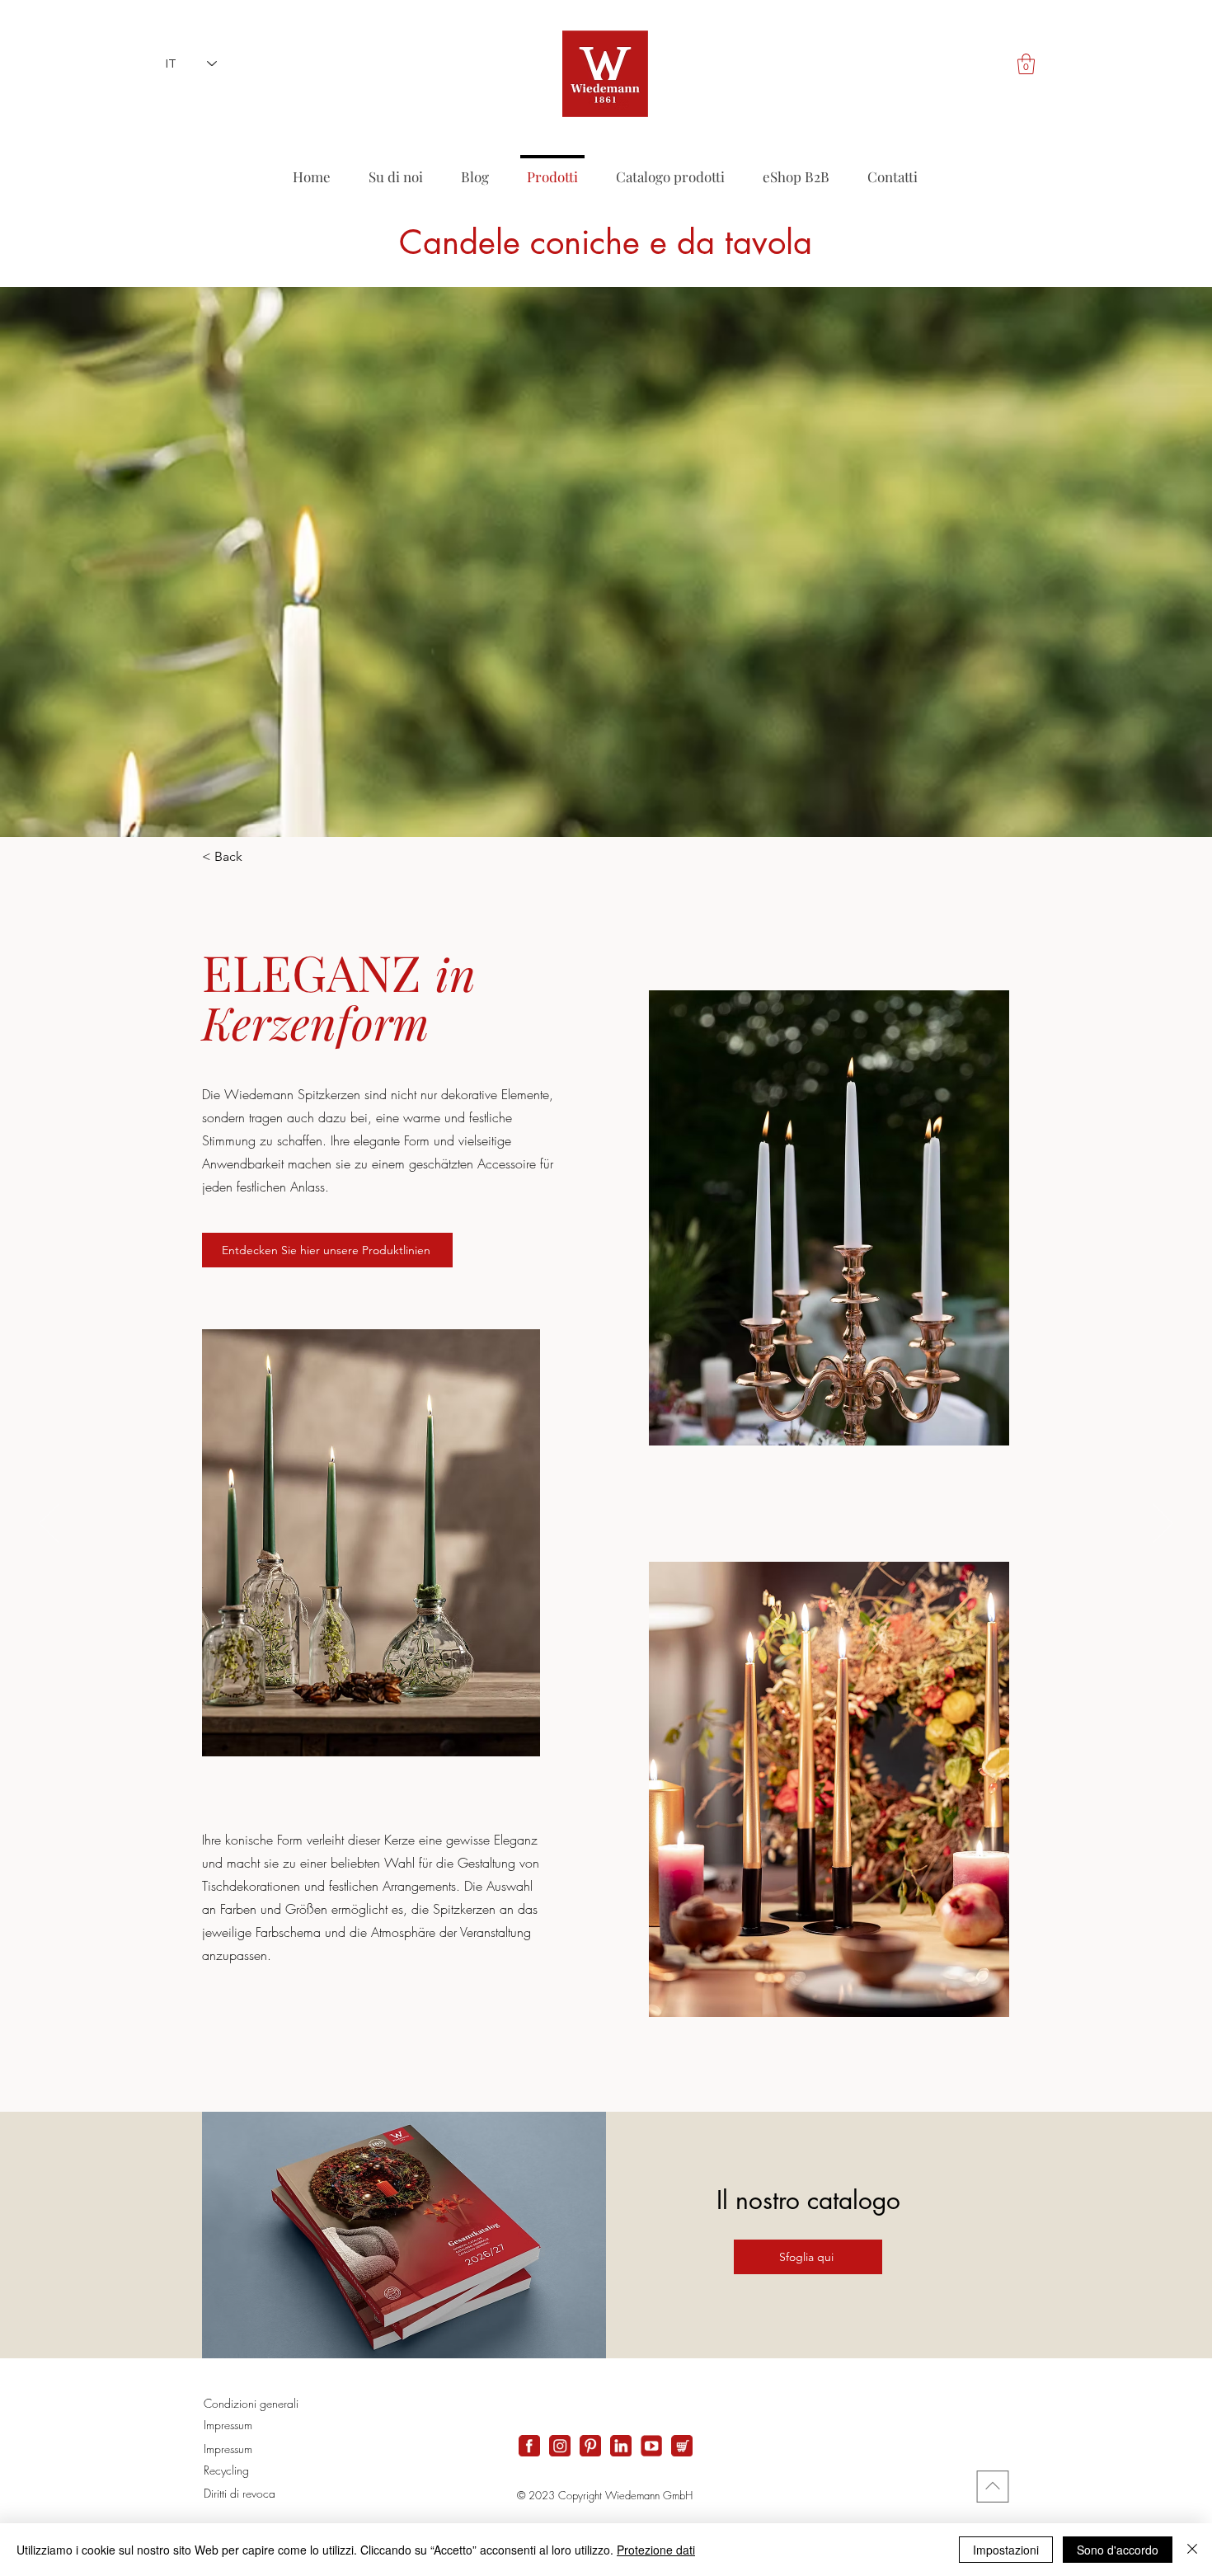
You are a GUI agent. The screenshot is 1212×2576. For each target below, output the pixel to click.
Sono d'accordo (1118, 2550)
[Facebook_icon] (529, 2446)
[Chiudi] (1192, 2550)
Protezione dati (656, 2550)
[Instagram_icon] (560, 2446)
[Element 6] (651, 2446)
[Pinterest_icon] (590, 2446)
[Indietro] (49, 1525)
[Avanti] (1163, 1525)
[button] (1026, 64)
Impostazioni (1006, 2550)
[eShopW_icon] (682, 2446)
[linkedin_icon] (621, 2446)
